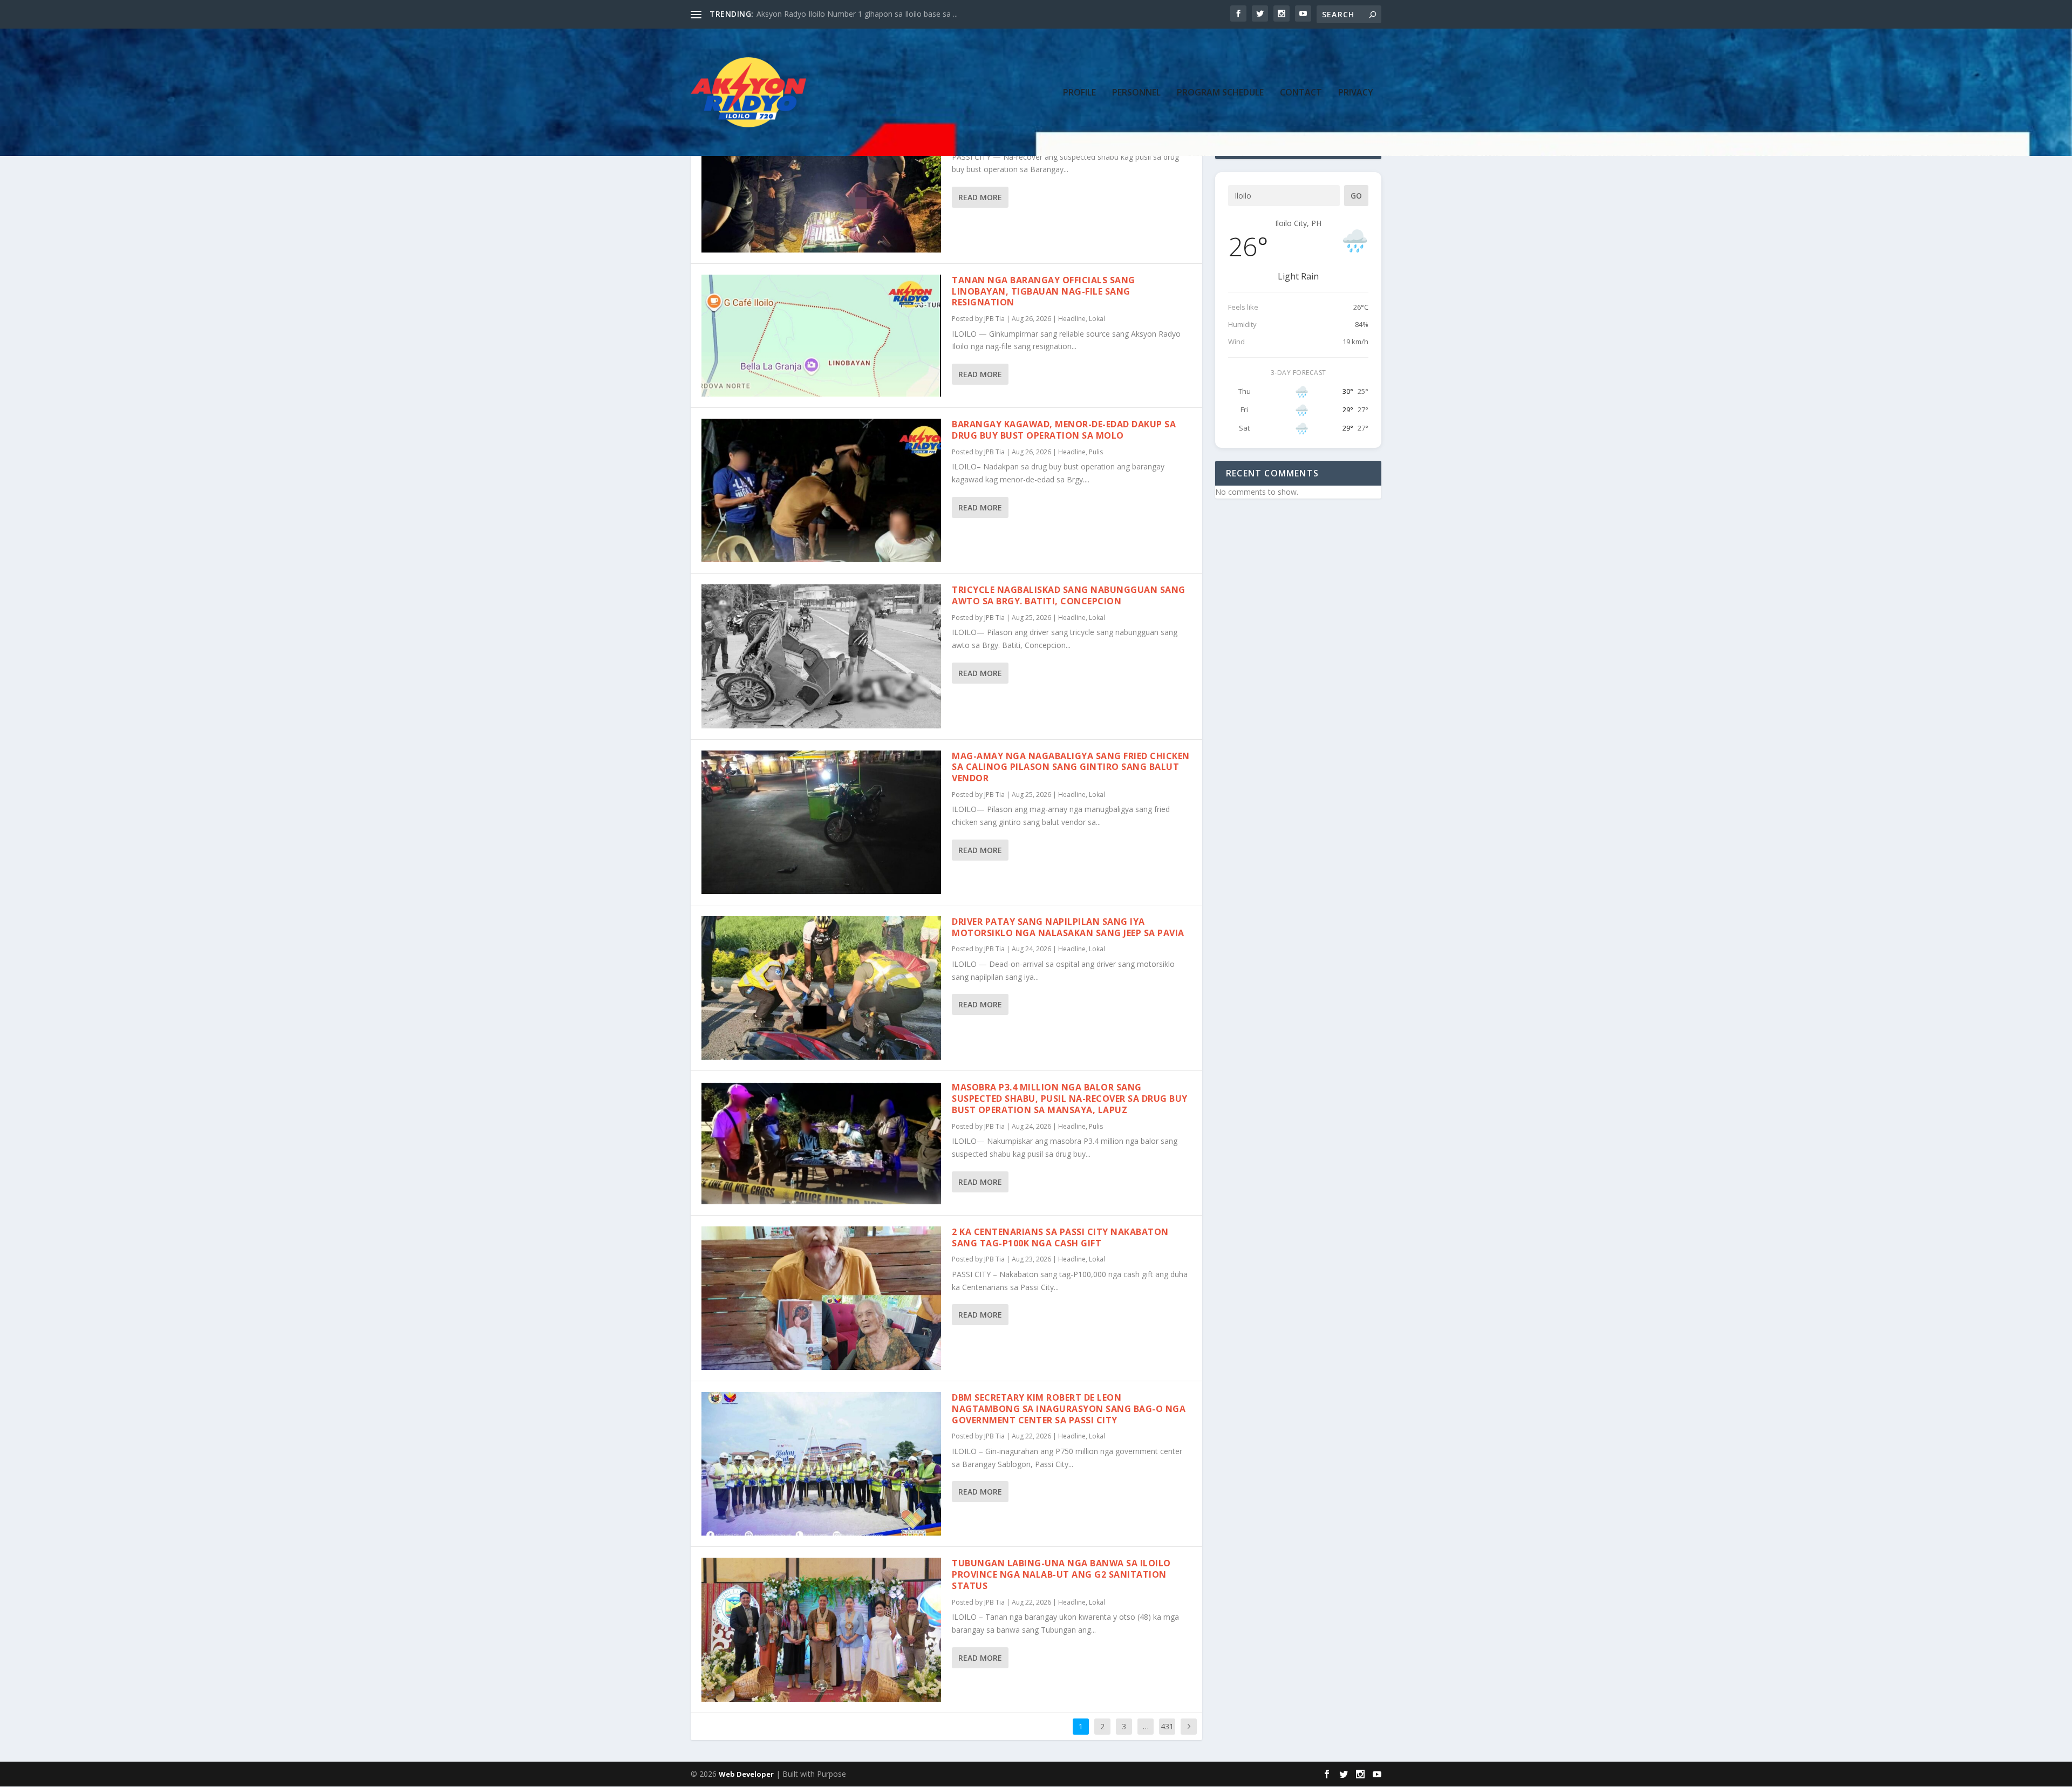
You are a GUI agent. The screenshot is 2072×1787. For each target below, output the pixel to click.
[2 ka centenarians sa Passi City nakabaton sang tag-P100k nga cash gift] (821, 1298)
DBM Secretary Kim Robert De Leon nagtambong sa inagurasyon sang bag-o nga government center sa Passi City (1069, 1409)
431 (1167, 1726)
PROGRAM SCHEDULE (1220, 93)
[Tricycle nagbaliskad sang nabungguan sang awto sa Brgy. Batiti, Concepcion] (821, 656)
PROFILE (1079, 93)
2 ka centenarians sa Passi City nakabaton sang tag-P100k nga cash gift (1060, 1237)
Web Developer (746, 1774)
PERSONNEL (1136, 93)
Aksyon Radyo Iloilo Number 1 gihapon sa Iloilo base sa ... (857, 14)
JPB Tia (994, 319)
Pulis (1096, 452)
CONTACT (1301, 93)
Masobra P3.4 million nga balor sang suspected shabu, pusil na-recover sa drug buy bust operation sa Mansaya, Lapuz (1070, 1099)
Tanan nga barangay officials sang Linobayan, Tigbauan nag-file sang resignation (1044, 291)
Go (1356, 196)
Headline (1072, 319)
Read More (980, 197)
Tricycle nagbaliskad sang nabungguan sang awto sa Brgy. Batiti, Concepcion (1069, 595)
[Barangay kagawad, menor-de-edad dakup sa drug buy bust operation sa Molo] (821, 490)
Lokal (1097, 319)
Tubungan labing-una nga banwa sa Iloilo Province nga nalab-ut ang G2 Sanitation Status (1061, 1574)
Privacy (1356, 93)
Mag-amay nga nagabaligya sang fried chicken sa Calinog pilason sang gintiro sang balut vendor (1071, 767)
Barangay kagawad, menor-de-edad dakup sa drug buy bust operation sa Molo (1064, 430)
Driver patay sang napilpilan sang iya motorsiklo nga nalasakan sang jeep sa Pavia (1068, 927)
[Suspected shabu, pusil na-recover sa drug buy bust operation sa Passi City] (821, 181)
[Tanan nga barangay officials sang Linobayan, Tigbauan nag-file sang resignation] (821, 336)
